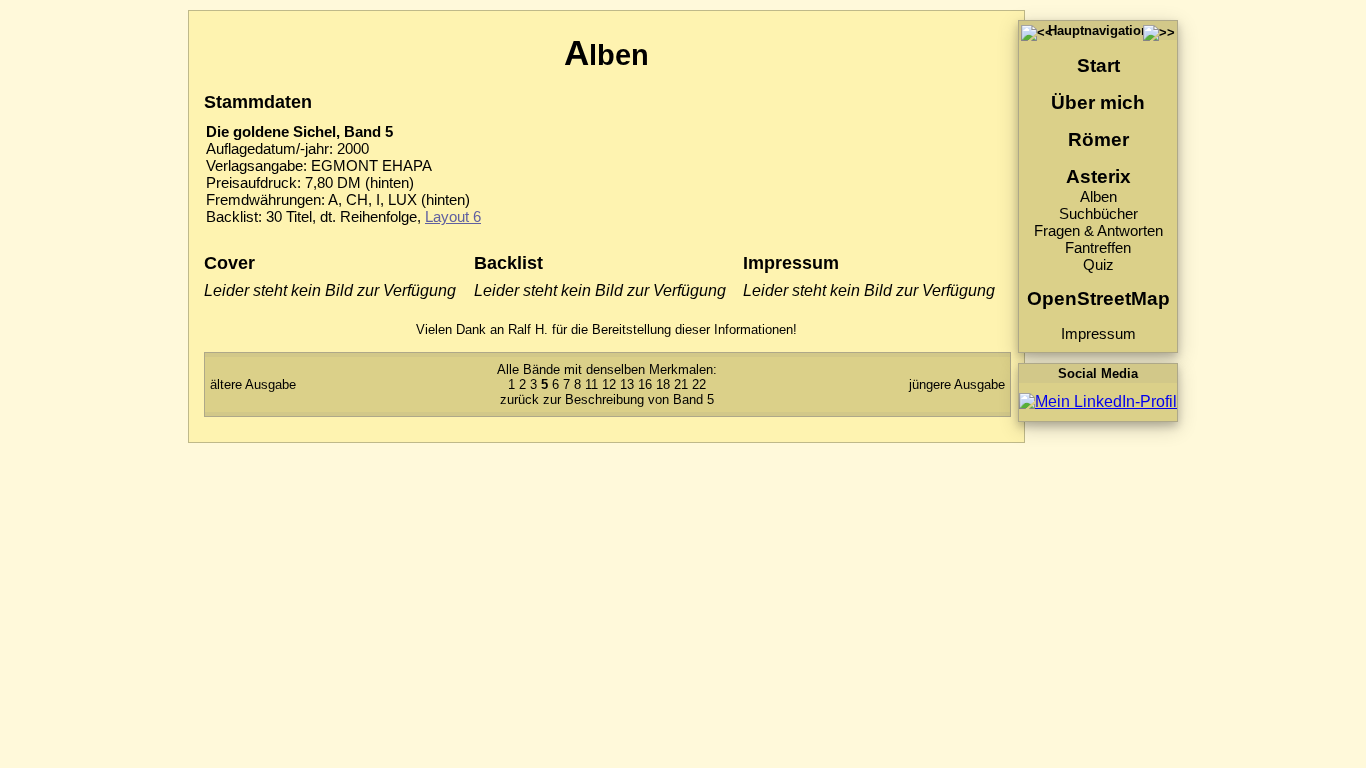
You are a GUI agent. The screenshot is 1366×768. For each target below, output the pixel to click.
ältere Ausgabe (253, 384)
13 (627, 384)
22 (699, 384)
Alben (1098, 196)
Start (1098, 65)
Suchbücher (1098, 213)
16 (645, 384)
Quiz (1098, 264)
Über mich (1098, 102)
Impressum (1098, 333)
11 (591, 384)
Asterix (1098, 176)
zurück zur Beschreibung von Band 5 (607, 399)
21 (681, 384)
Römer (1098, 139)
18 (663, 384)
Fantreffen (1098, 247)
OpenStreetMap (1098, 298)
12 (609, 384)
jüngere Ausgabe (957, 384)
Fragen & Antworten (1098, 230)
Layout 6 (453, 216)
